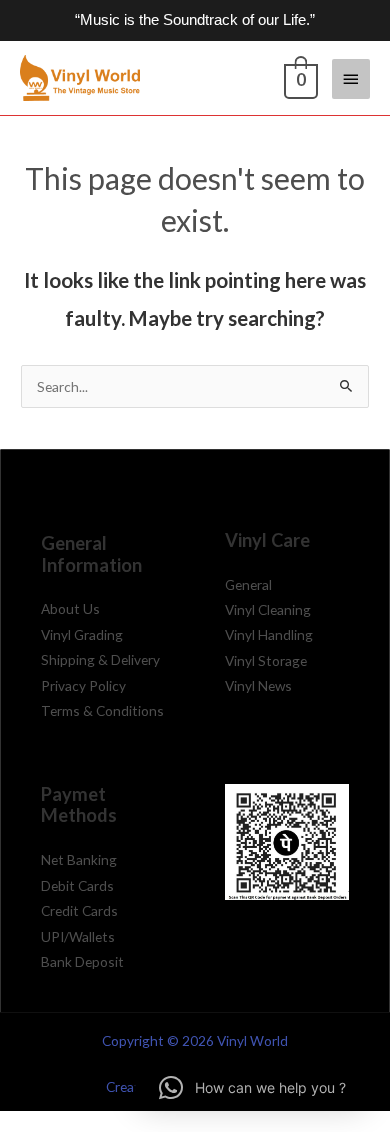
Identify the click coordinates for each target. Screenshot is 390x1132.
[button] (252, 1088)
